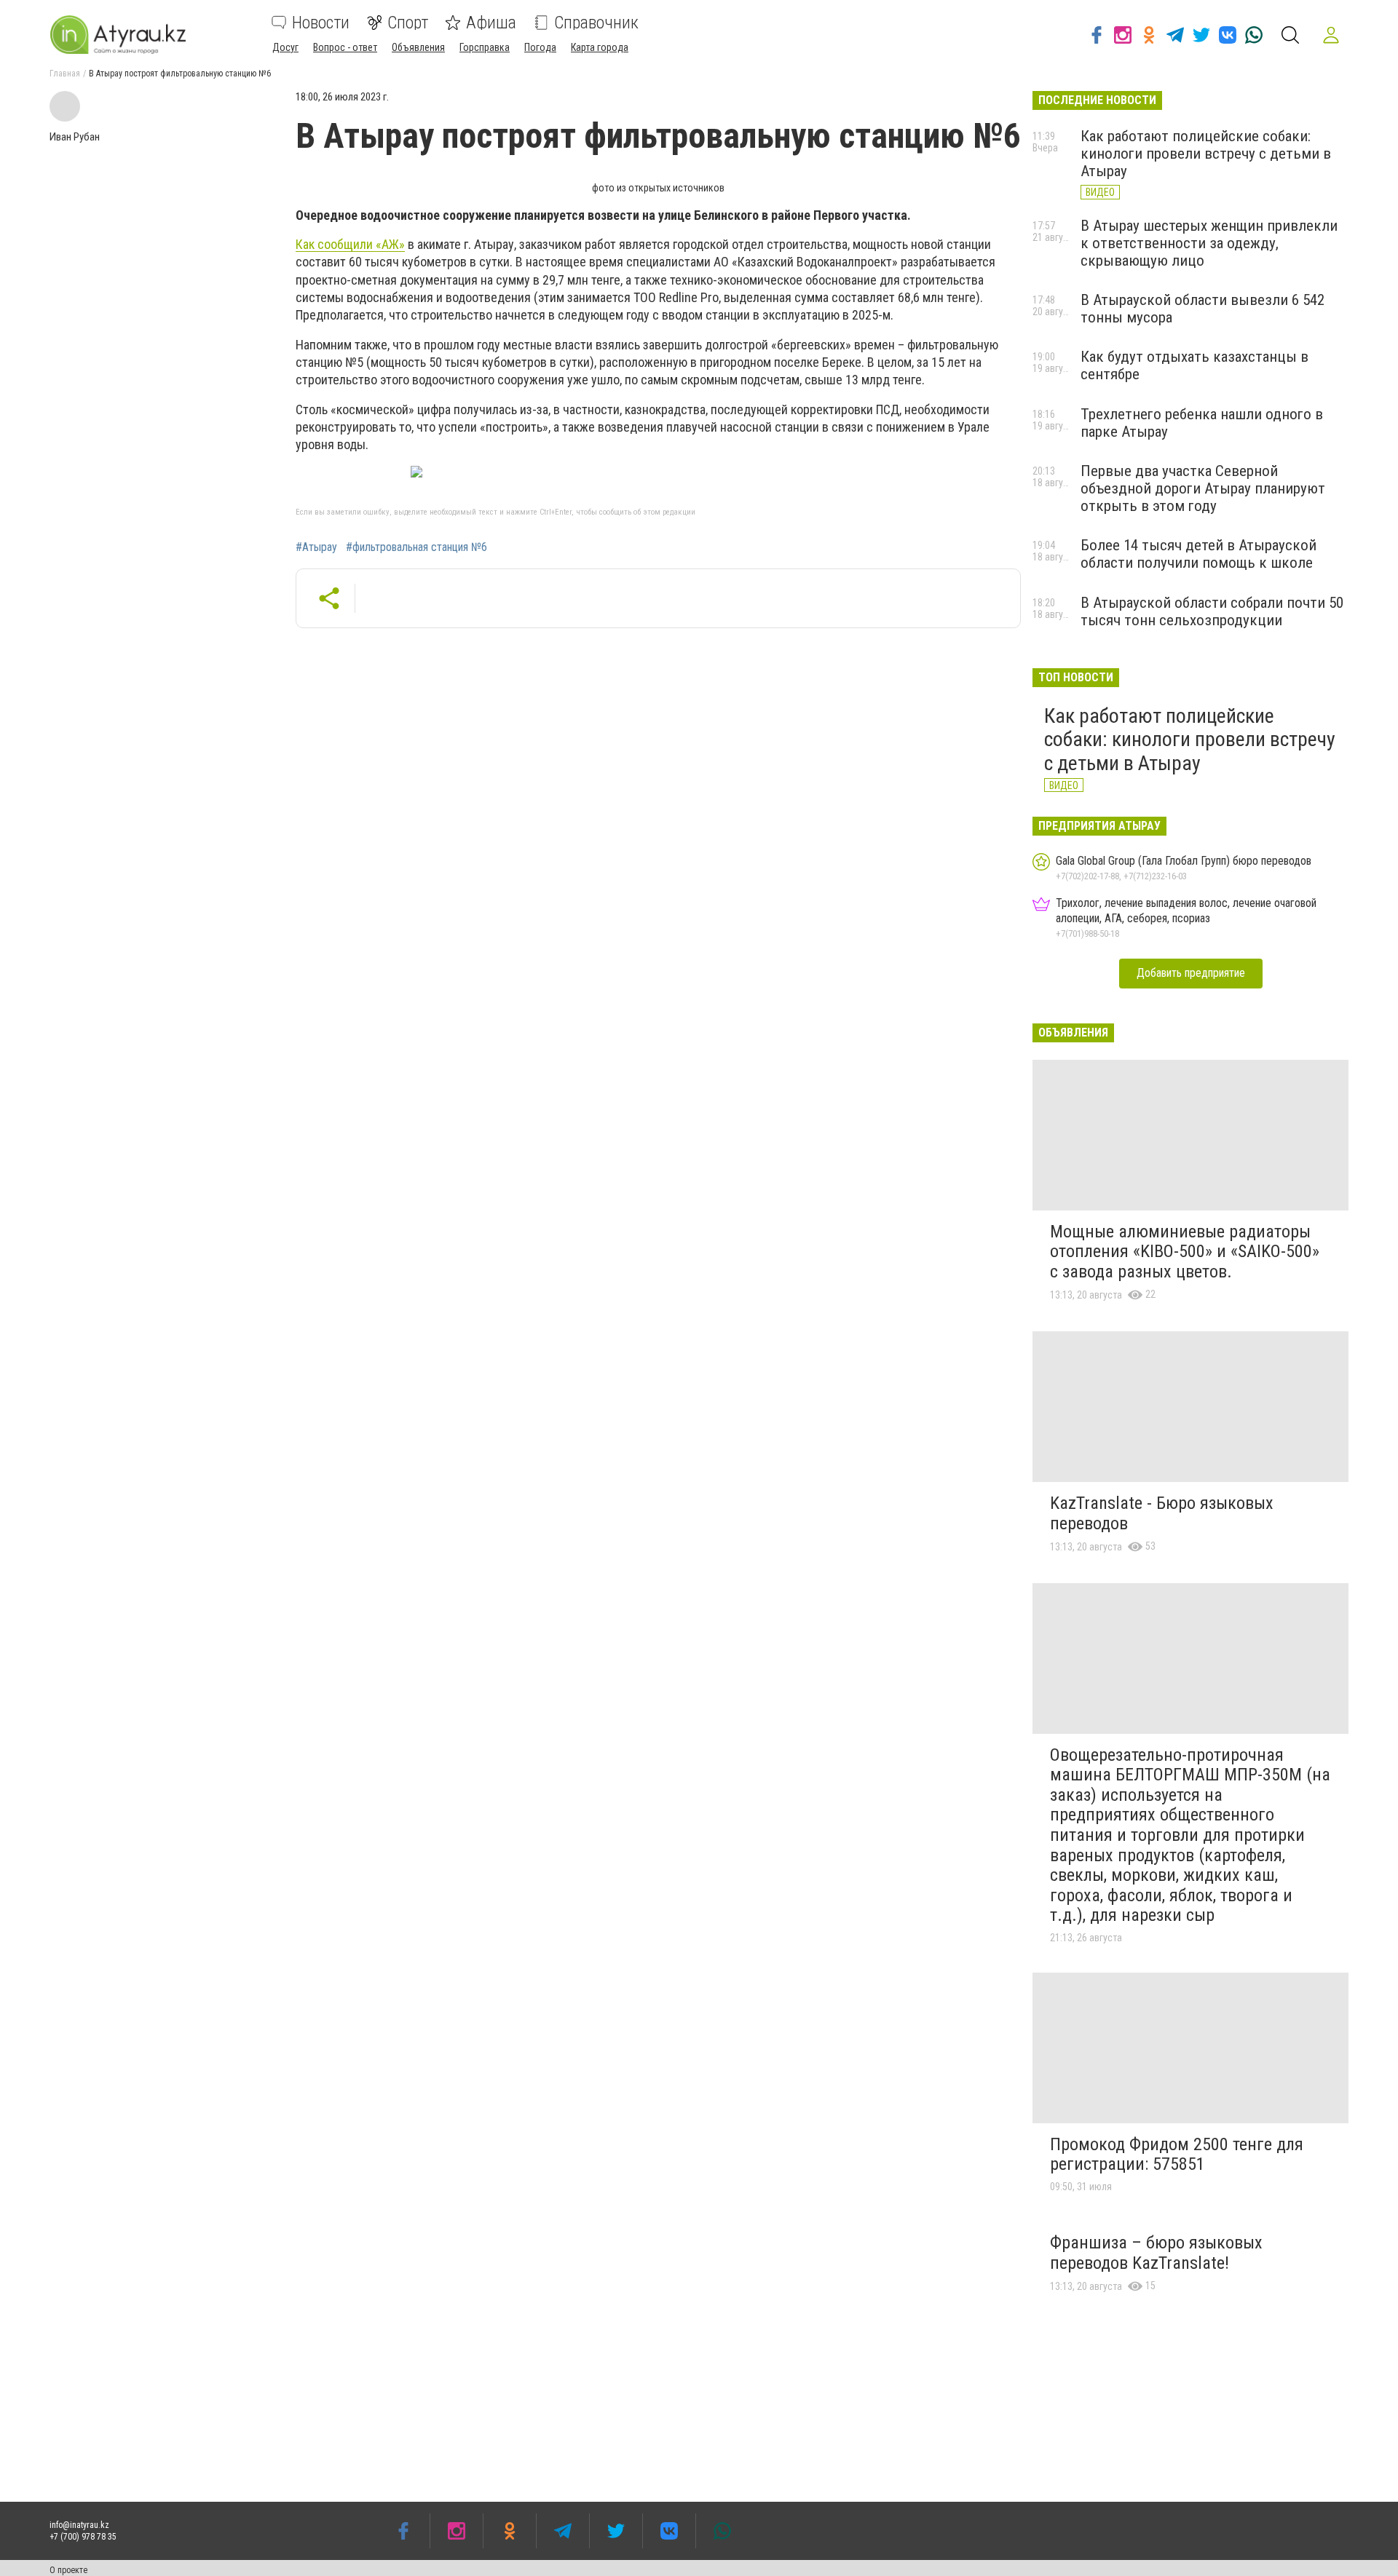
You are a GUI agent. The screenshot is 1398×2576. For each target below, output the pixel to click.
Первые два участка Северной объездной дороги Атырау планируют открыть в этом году (1203, 488)
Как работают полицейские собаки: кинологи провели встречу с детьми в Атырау (1206, 154)
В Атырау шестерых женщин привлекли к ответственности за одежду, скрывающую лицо (1209, 243)
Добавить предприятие (1191, 973)
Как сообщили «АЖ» (350, 244)
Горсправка (485, 47)
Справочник (596, 23)
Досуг (285, 47)
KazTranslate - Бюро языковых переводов (1162, 1513)
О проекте (68, 2570)
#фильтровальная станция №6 (416, 547)
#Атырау (316, 547)
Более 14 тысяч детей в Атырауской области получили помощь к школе (1198, 554)
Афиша (491, 23)
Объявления (418, 47)
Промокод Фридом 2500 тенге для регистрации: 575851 (1177, 2155)
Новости (321, 23)
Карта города (600, 47)
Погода (540, 47)
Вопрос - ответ (345, 47)
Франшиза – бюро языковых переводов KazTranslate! (1156, 2253)
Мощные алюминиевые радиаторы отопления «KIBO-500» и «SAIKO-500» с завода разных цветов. (1185, 1252)
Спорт (408, 23)
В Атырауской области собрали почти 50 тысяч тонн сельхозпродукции (1212, 611)
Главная (65, 74)
